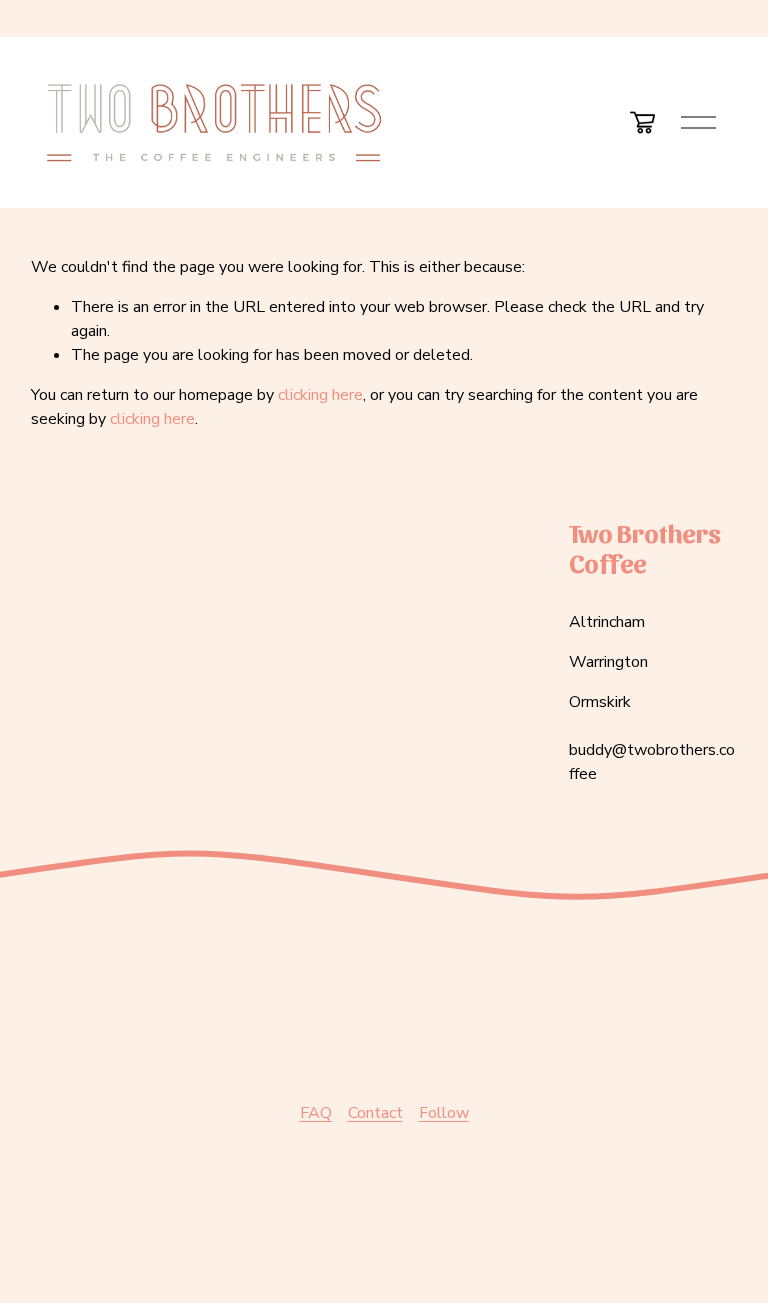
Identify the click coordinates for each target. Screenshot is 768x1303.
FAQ (316, 1113)
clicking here (320, 395)
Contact (375, 1113)
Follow (444, 1113)
